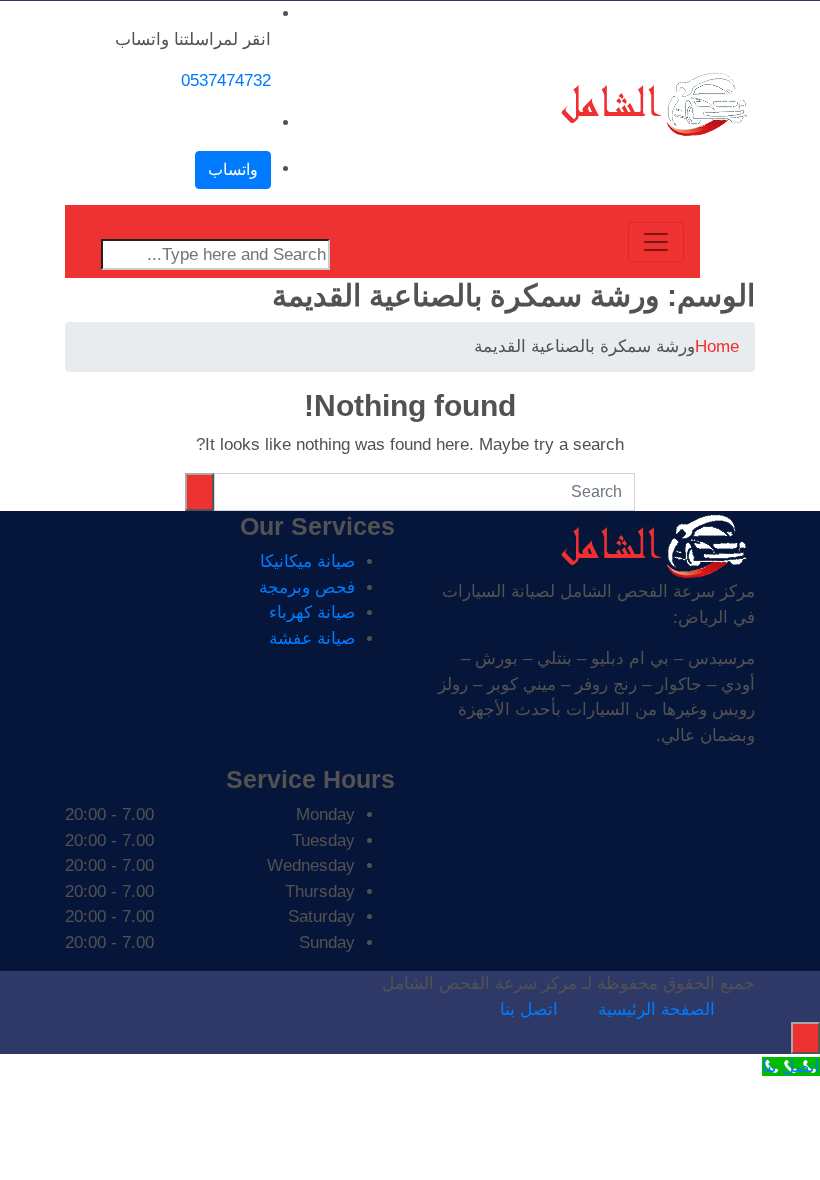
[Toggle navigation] (656, 242)
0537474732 (226, 80)
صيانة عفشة (312, 638)
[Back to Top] (805, 1038)
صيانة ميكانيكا (307, 561)
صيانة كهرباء (312, 612)
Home (717, 346)
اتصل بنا (529, 1009)
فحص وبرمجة (307, 587)
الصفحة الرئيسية (656, 1009)
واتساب (233, 169)
